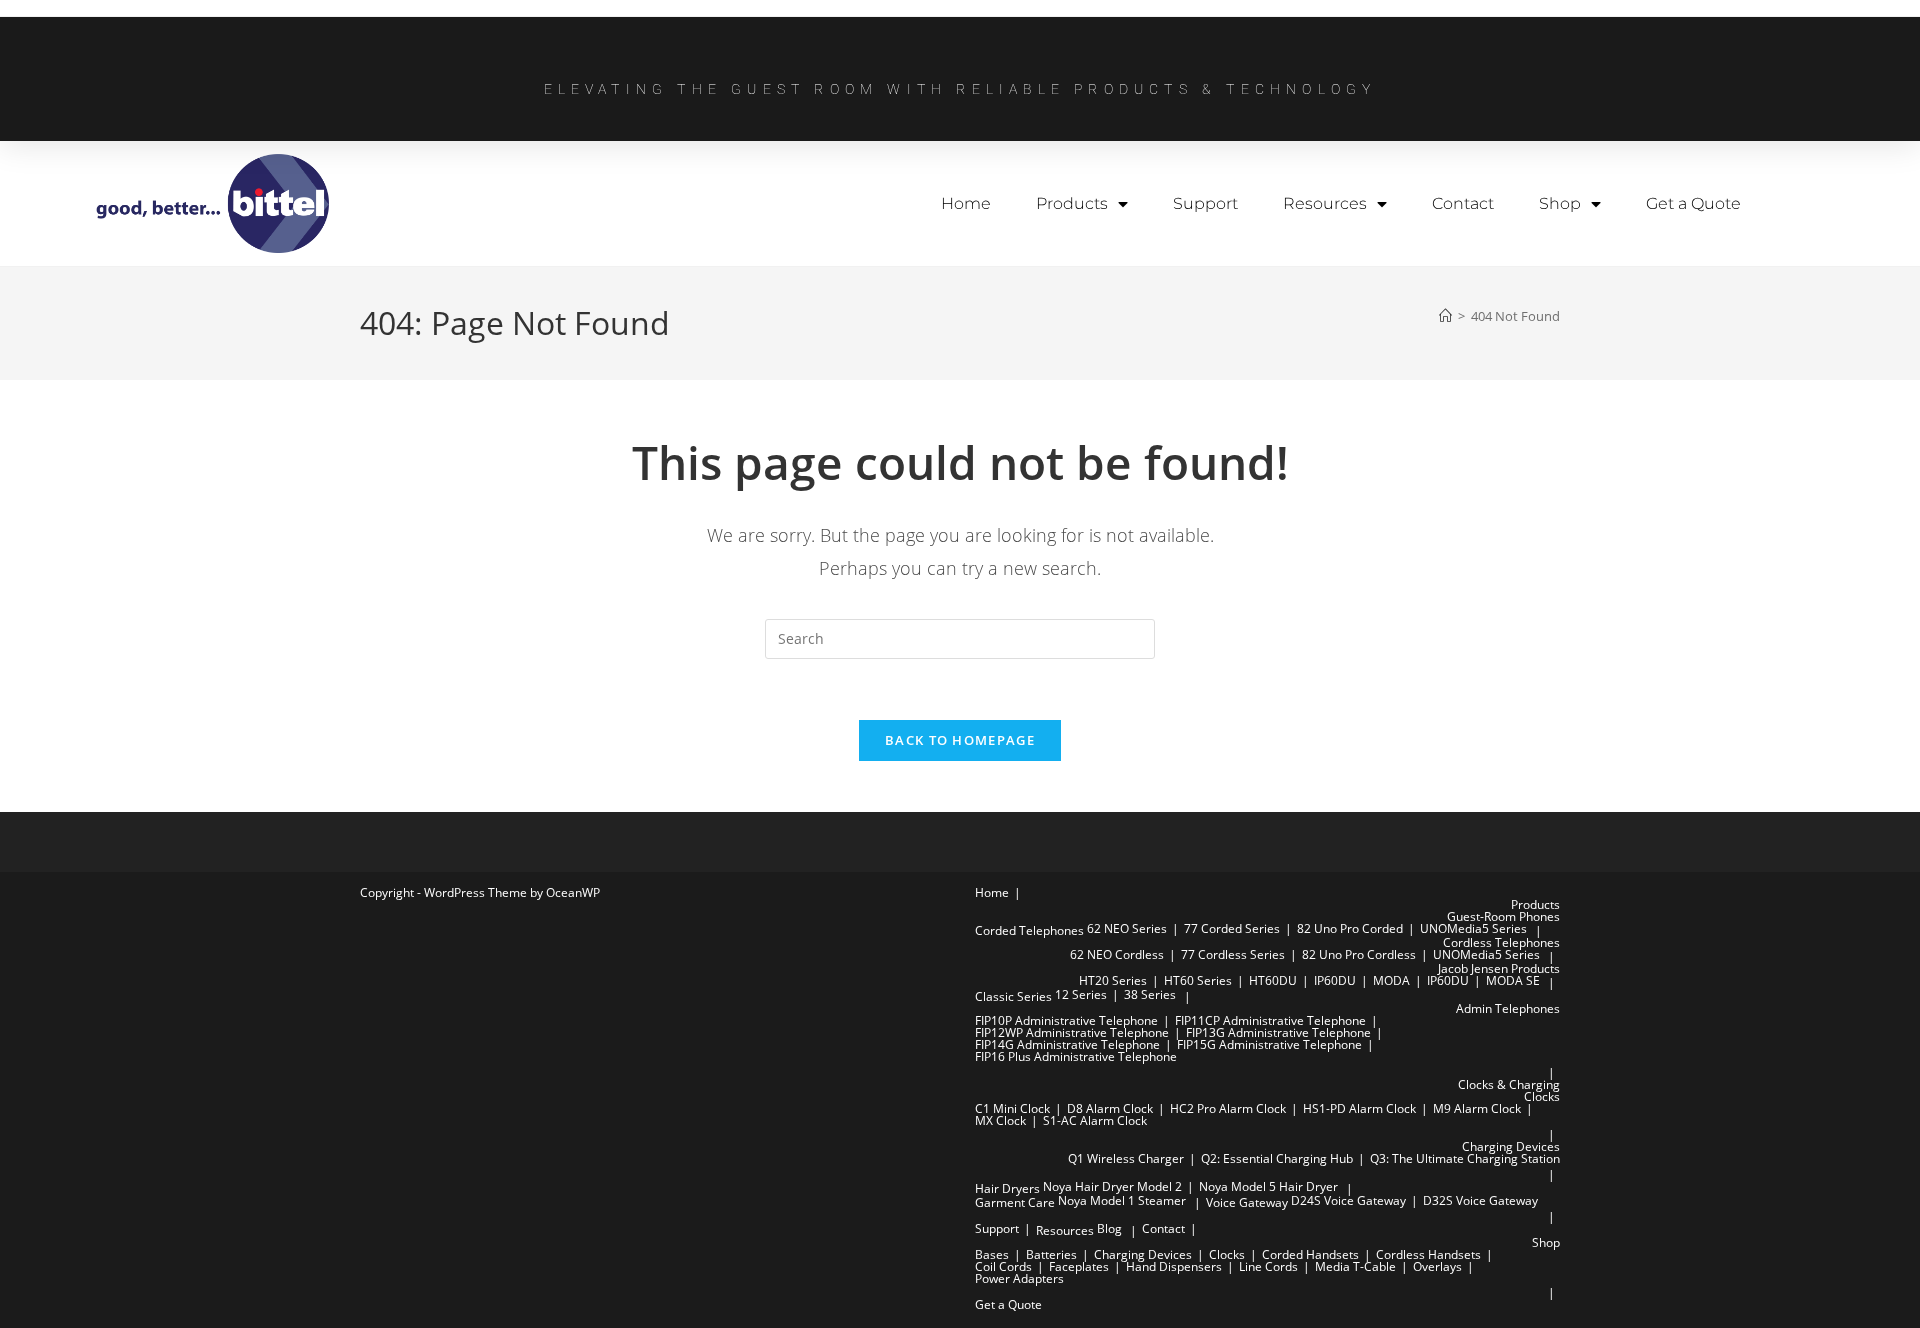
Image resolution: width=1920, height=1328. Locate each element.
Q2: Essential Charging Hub (1277, 1158)
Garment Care (1015, 1202)
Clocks (1542, 1096)
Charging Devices (1511, 1146)
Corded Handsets (1310, 1254)
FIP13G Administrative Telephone (1278, 1032)
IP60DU (1335, 980)
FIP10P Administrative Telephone (1066, 1020)
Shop (1560, 203)
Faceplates (1079, 1266)
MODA (1391, 980)
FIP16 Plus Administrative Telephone (1076, 1056)
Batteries (1051, 1254)
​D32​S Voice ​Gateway (1480, 1200)
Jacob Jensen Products (1499, 968)
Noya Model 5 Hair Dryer (1268, 1186)
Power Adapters (1019, 1278)
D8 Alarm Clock (1110, 1108)
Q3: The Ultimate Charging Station (1465, 1158)
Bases (992, 1254)
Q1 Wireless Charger (1126, 1158)
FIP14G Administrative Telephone (1067, 1044)
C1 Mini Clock (1012, 1108)
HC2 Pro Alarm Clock (1228, 1108)
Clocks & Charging (1509, 1084)
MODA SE (1513, 980)
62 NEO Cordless (1117, 954)
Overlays (1437, 1266)
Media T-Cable (1355, 1266)
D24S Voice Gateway (1348, 1200)
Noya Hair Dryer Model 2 (1112, 1186)
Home (966, 203)
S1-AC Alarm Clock (1095, 1120)
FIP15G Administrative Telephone (1269, 1044)
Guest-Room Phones (1503, 916)
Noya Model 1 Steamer (1122, 1200)
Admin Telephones (1508, 1008)
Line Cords (1268, 1266)
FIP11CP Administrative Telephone (1270, 1020)
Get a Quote (1693, 203)
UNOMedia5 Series (1473, 928)
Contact (1463, 203)
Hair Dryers (1007, 1188)
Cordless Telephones (1501, 942)
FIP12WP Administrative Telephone (1072, 1032)
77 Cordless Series (1233, 954)
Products (1072, 203)
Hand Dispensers (1174, 1266)
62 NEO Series (1127, 928)
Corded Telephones (1029, 930)
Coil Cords (1003, 1266)
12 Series (1081, 994)
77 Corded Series (1232, 928)
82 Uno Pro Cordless (1359, 954)
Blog (1109, 1228)
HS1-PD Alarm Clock (1359, 1108)
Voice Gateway (1247, 1202)
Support (1205, 203)
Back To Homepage (960, 740)
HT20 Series (1113, 980)
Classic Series (1013, 996)
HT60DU (1273, 980)
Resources (1325, 203)
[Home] (1445, 316)
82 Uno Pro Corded (1350, 928)
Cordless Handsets (1428, 1254)
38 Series (1150, 994)
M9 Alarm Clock (1477, 1108)
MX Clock (1000, 1120)
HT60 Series (1198, 980)
